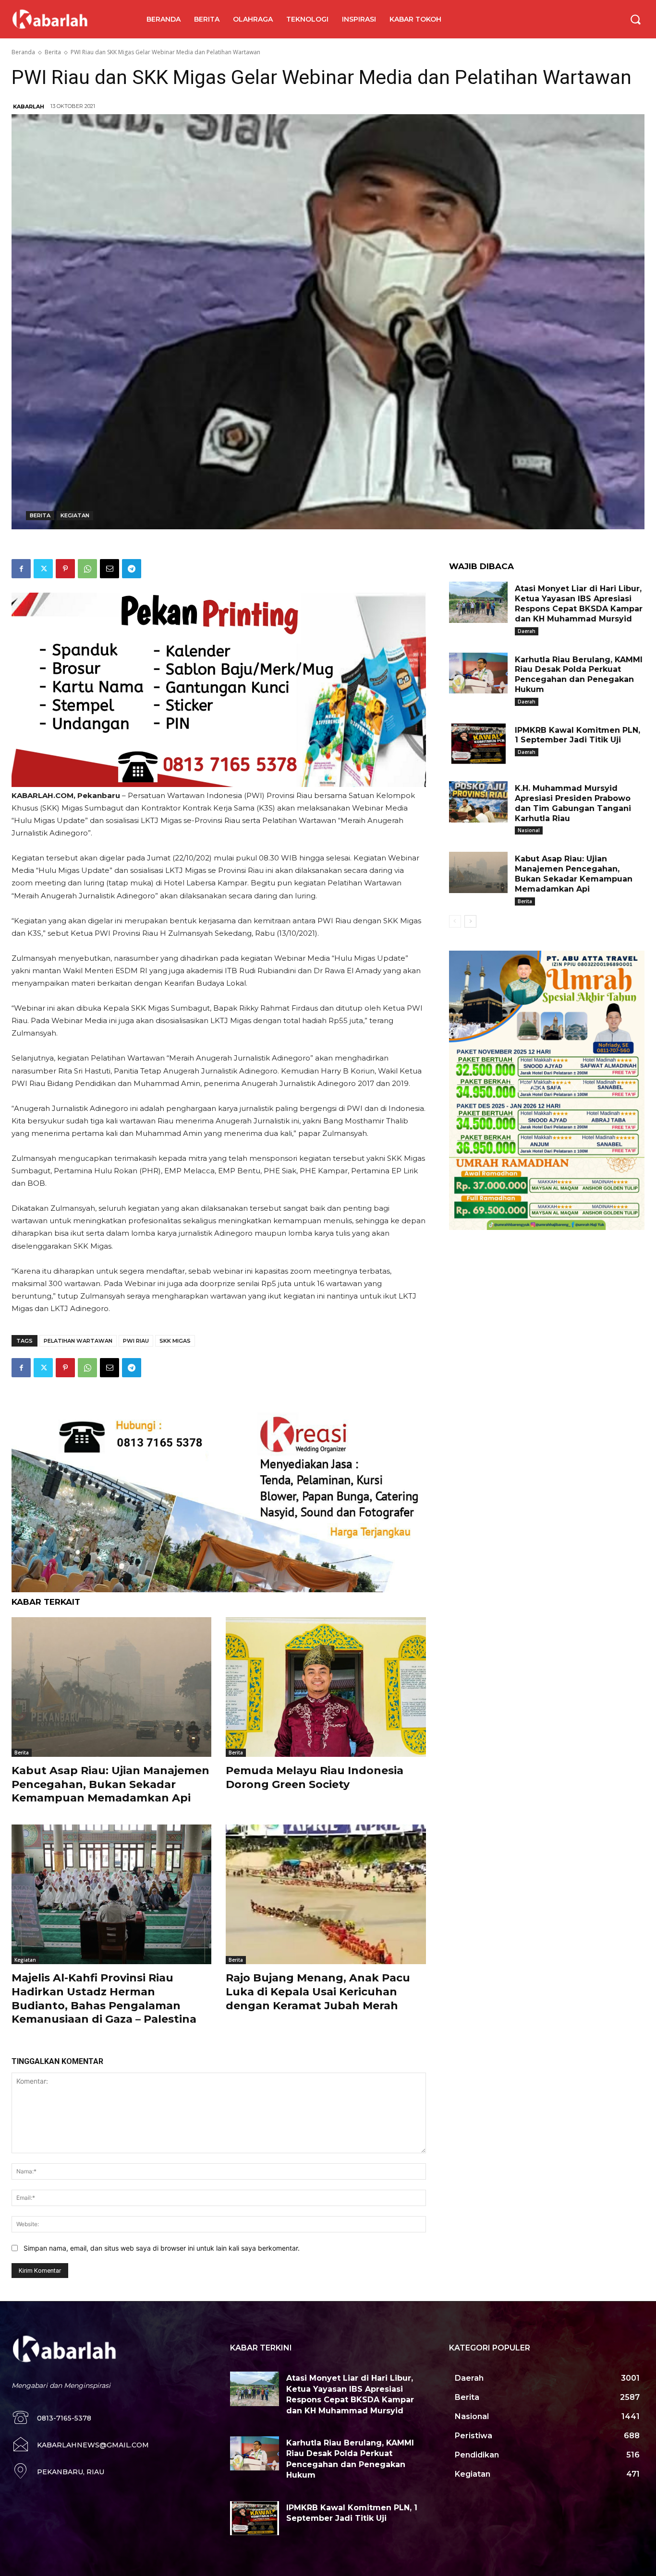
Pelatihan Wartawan (78, 1341)
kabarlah (29, 107)
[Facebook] (21, 569)
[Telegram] (132, 569)
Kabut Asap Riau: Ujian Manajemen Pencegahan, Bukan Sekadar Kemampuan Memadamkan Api (110, 1784)
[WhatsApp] (87, 569)
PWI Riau (136, 1341)
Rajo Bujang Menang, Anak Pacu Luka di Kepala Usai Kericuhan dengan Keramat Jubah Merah (318, 1992)
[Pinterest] (65, 569)
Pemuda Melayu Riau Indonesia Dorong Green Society (315, 1777)
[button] (635, 19)
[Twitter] (43, 569)
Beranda (23, 52)
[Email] (109, 569)
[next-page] (470, 921)
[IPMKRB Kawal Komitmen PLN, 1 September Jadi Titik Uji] (478, 744)
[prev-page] (455, 921)
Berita (53, 52)
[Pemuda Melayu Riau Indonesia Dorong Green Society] (326, 1687)
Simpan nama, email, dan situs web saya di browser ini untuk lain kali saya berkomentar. (162, 2248)
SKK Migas (175, 1341)
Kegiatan (75, 515)
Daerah (527, 631)
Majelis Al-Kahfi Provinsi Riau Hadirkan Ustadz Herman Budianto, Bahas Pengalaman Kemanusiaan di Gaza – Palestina (104, 1998)
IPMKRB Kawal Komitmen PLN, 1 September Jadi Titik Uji (577, 735)
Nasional (529, 830)
